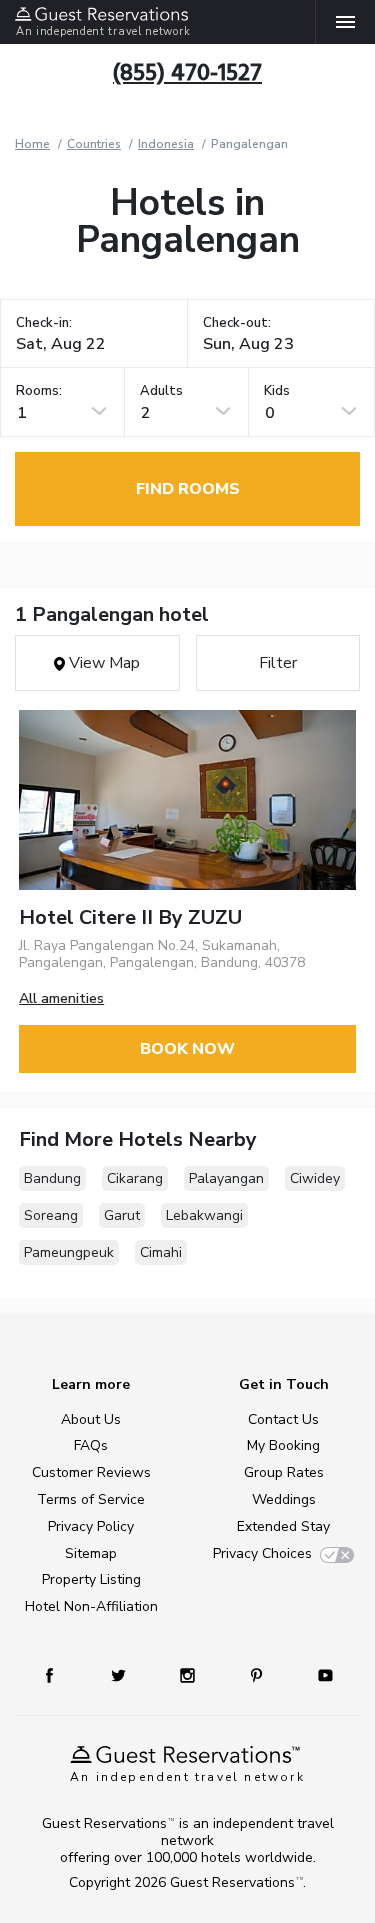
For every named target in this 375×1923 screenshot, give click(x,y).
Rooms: (39, 391)
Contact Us (283, 1419)
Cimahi (161, 1252)
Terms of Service (91, 1499)
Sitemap (91, 1553)
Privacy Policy (91, 1526)
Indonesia (166, 144)
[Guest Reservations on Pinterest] (258, 1674)
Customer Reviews (91, 1472)
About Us (91, 1419)
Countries (94, 144)
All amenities (61, 998)
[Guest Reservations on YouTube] (318, 1674)
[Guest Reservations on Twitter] (120, 1674)
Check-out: (237, 323)
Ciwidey (315, 1178)
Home (32, 144)
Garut (122, 1215)
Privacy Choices (262, 1553)
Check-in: (44, 323)
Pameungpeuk (69, 1252)
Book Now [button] (187, 1049)
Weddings (284, 1499)
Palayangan (226, 1178)
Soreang (51, 1215)
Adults (161, 391)
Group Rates (284, 1472)
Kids (277, 391)
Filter (278, 663)
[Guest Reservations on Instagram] (189, 1674)
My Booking (283, 1445)
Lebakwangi (204, 1215)
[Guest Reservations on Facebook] (59, 1674)
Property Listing (91, 1579)
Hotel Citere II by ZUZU (130, 917)
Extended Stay (283, 1526)
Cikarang (135, 1178)
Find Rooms (188, 489)
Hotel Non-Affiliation (91, 1606)
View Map (102, 663)
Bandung (52, 1178)
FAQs (91, 1445)
